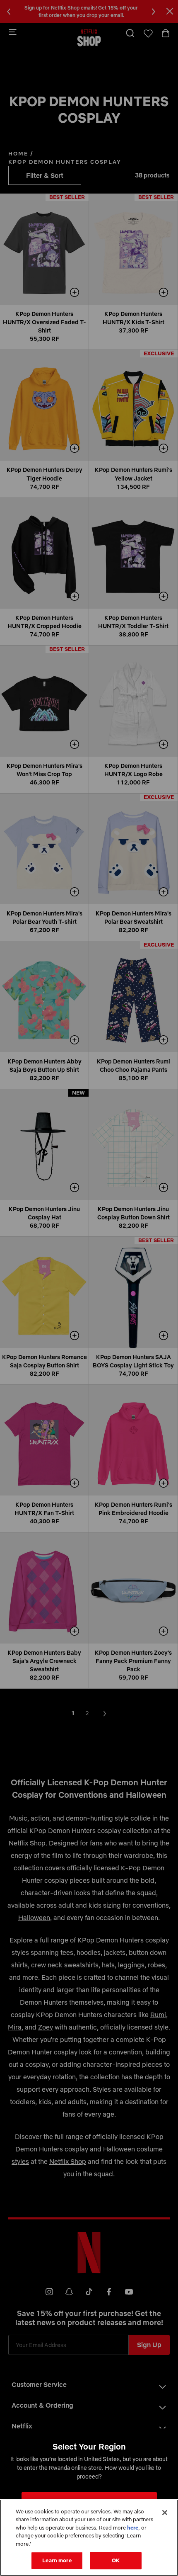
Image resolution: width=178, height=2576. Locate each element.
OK (116, 2560)
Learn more (57, 2560)
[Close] (165, 2513)
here (133, 2527)
